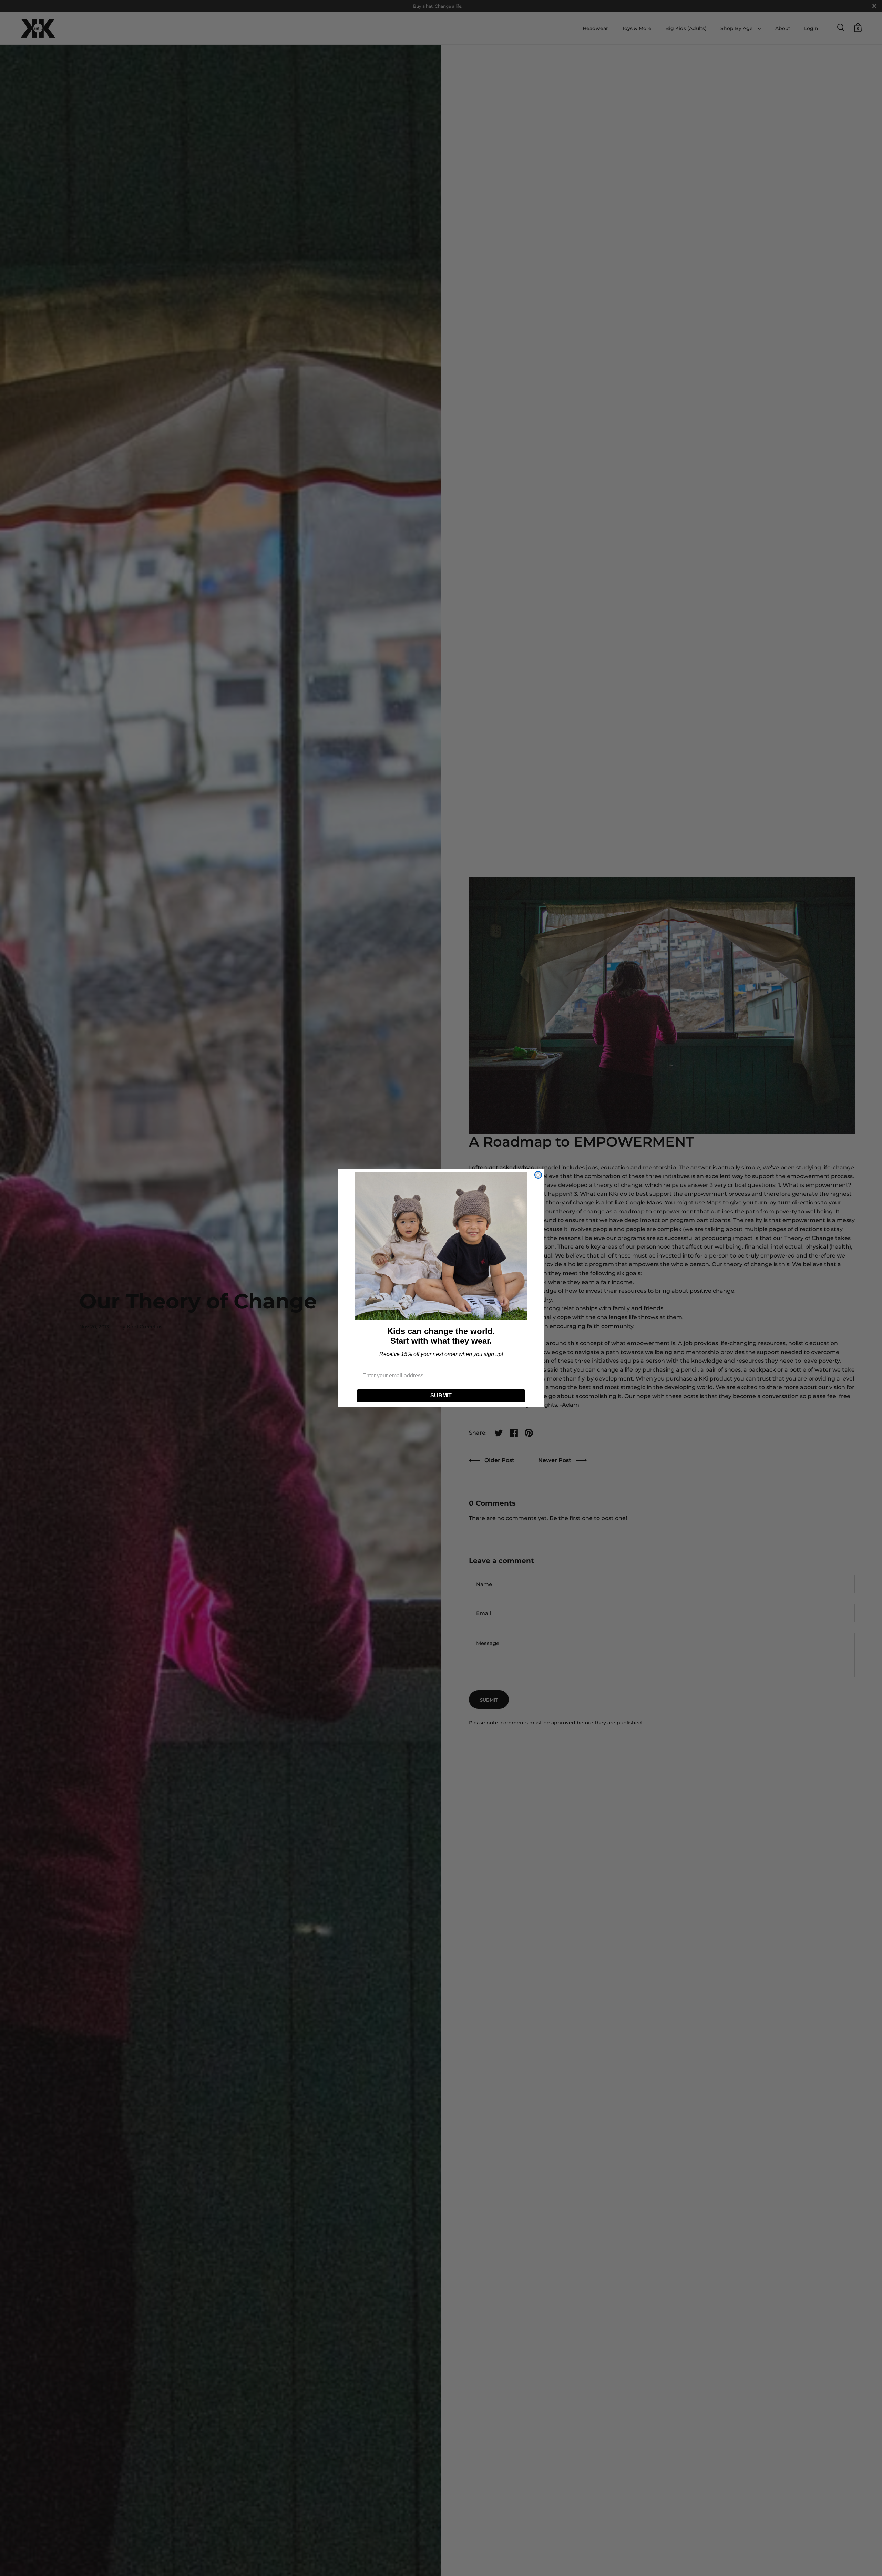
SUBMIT (441, 1395)
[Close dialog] (538, 1175)
